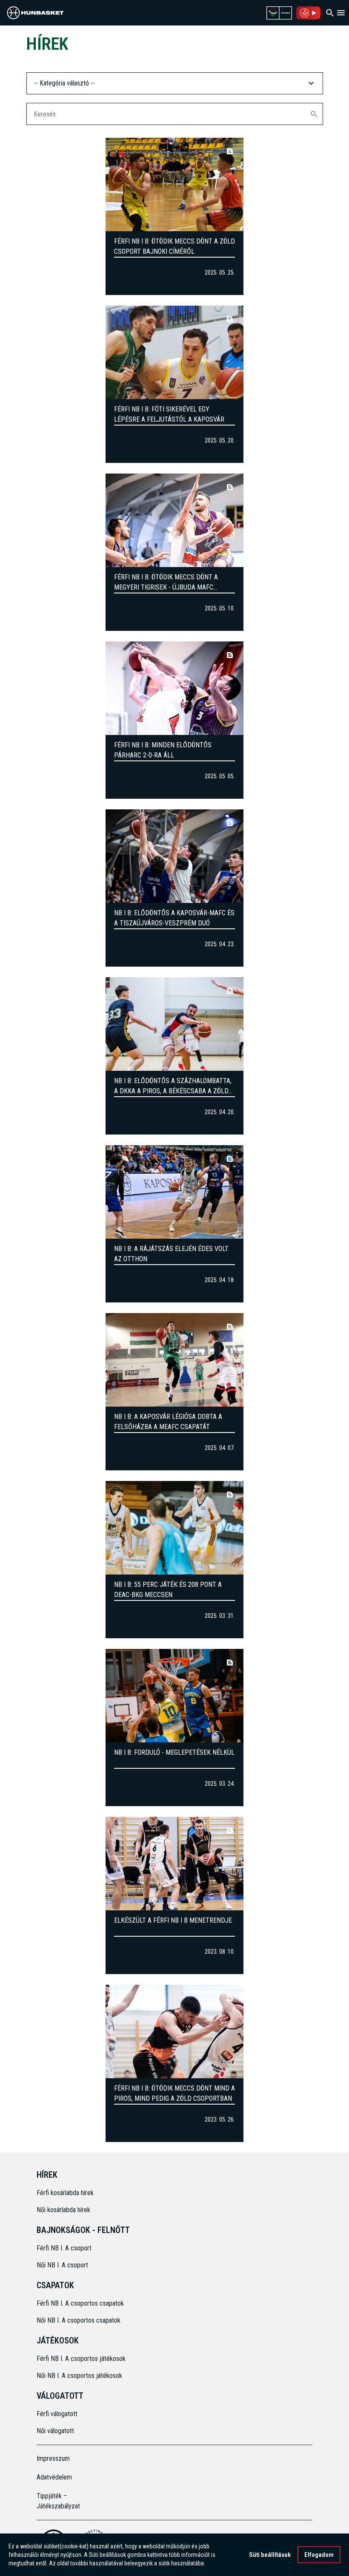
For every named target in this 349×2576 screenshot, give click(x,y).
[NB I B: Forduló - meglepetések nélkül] (174, 1696)
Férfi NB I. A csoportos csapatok (81, 2303)
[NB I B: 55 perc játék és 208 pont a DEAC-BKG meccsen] (174, 1528)
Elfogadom (319, 2555)
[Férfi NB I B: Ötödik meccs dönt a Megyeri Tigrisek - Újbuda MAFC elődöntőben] (174, 520)
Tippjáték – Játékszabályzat (58, 2501)
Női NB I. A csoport (62, 2265)
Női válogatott (55, 2431)
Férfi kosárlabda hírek (65, 2193)
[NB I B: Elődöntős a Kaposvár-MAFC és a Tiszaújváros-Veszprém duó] (174, 856)
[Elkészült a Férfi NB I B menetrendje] (174, 1864)
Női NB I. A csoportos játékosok (79, 2376)
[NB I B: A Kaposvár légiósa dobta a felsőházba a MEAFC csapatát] (174, 1360)
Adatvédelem (54, 2477)
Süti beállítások (270, 2555)
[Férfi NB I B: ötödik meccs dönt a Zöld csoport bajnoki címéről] (174, 184)
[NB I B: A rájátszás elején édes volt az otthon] (174, 1192)
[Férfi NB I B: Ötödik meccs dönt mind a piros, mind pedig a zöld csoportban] (174, 2031)
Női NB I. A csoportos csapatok (79, 2320)
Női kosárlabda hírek (63, 2210)
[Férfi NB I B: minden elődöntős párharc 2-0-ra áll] (174, 688)
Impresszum (53, 2458)
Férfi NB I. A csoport (64, 2248)
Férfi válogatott (57, 2414)
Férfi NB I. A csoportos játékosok (81, 2359)
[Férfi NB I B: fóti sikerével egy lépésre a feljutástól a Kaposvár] (174, 352)
